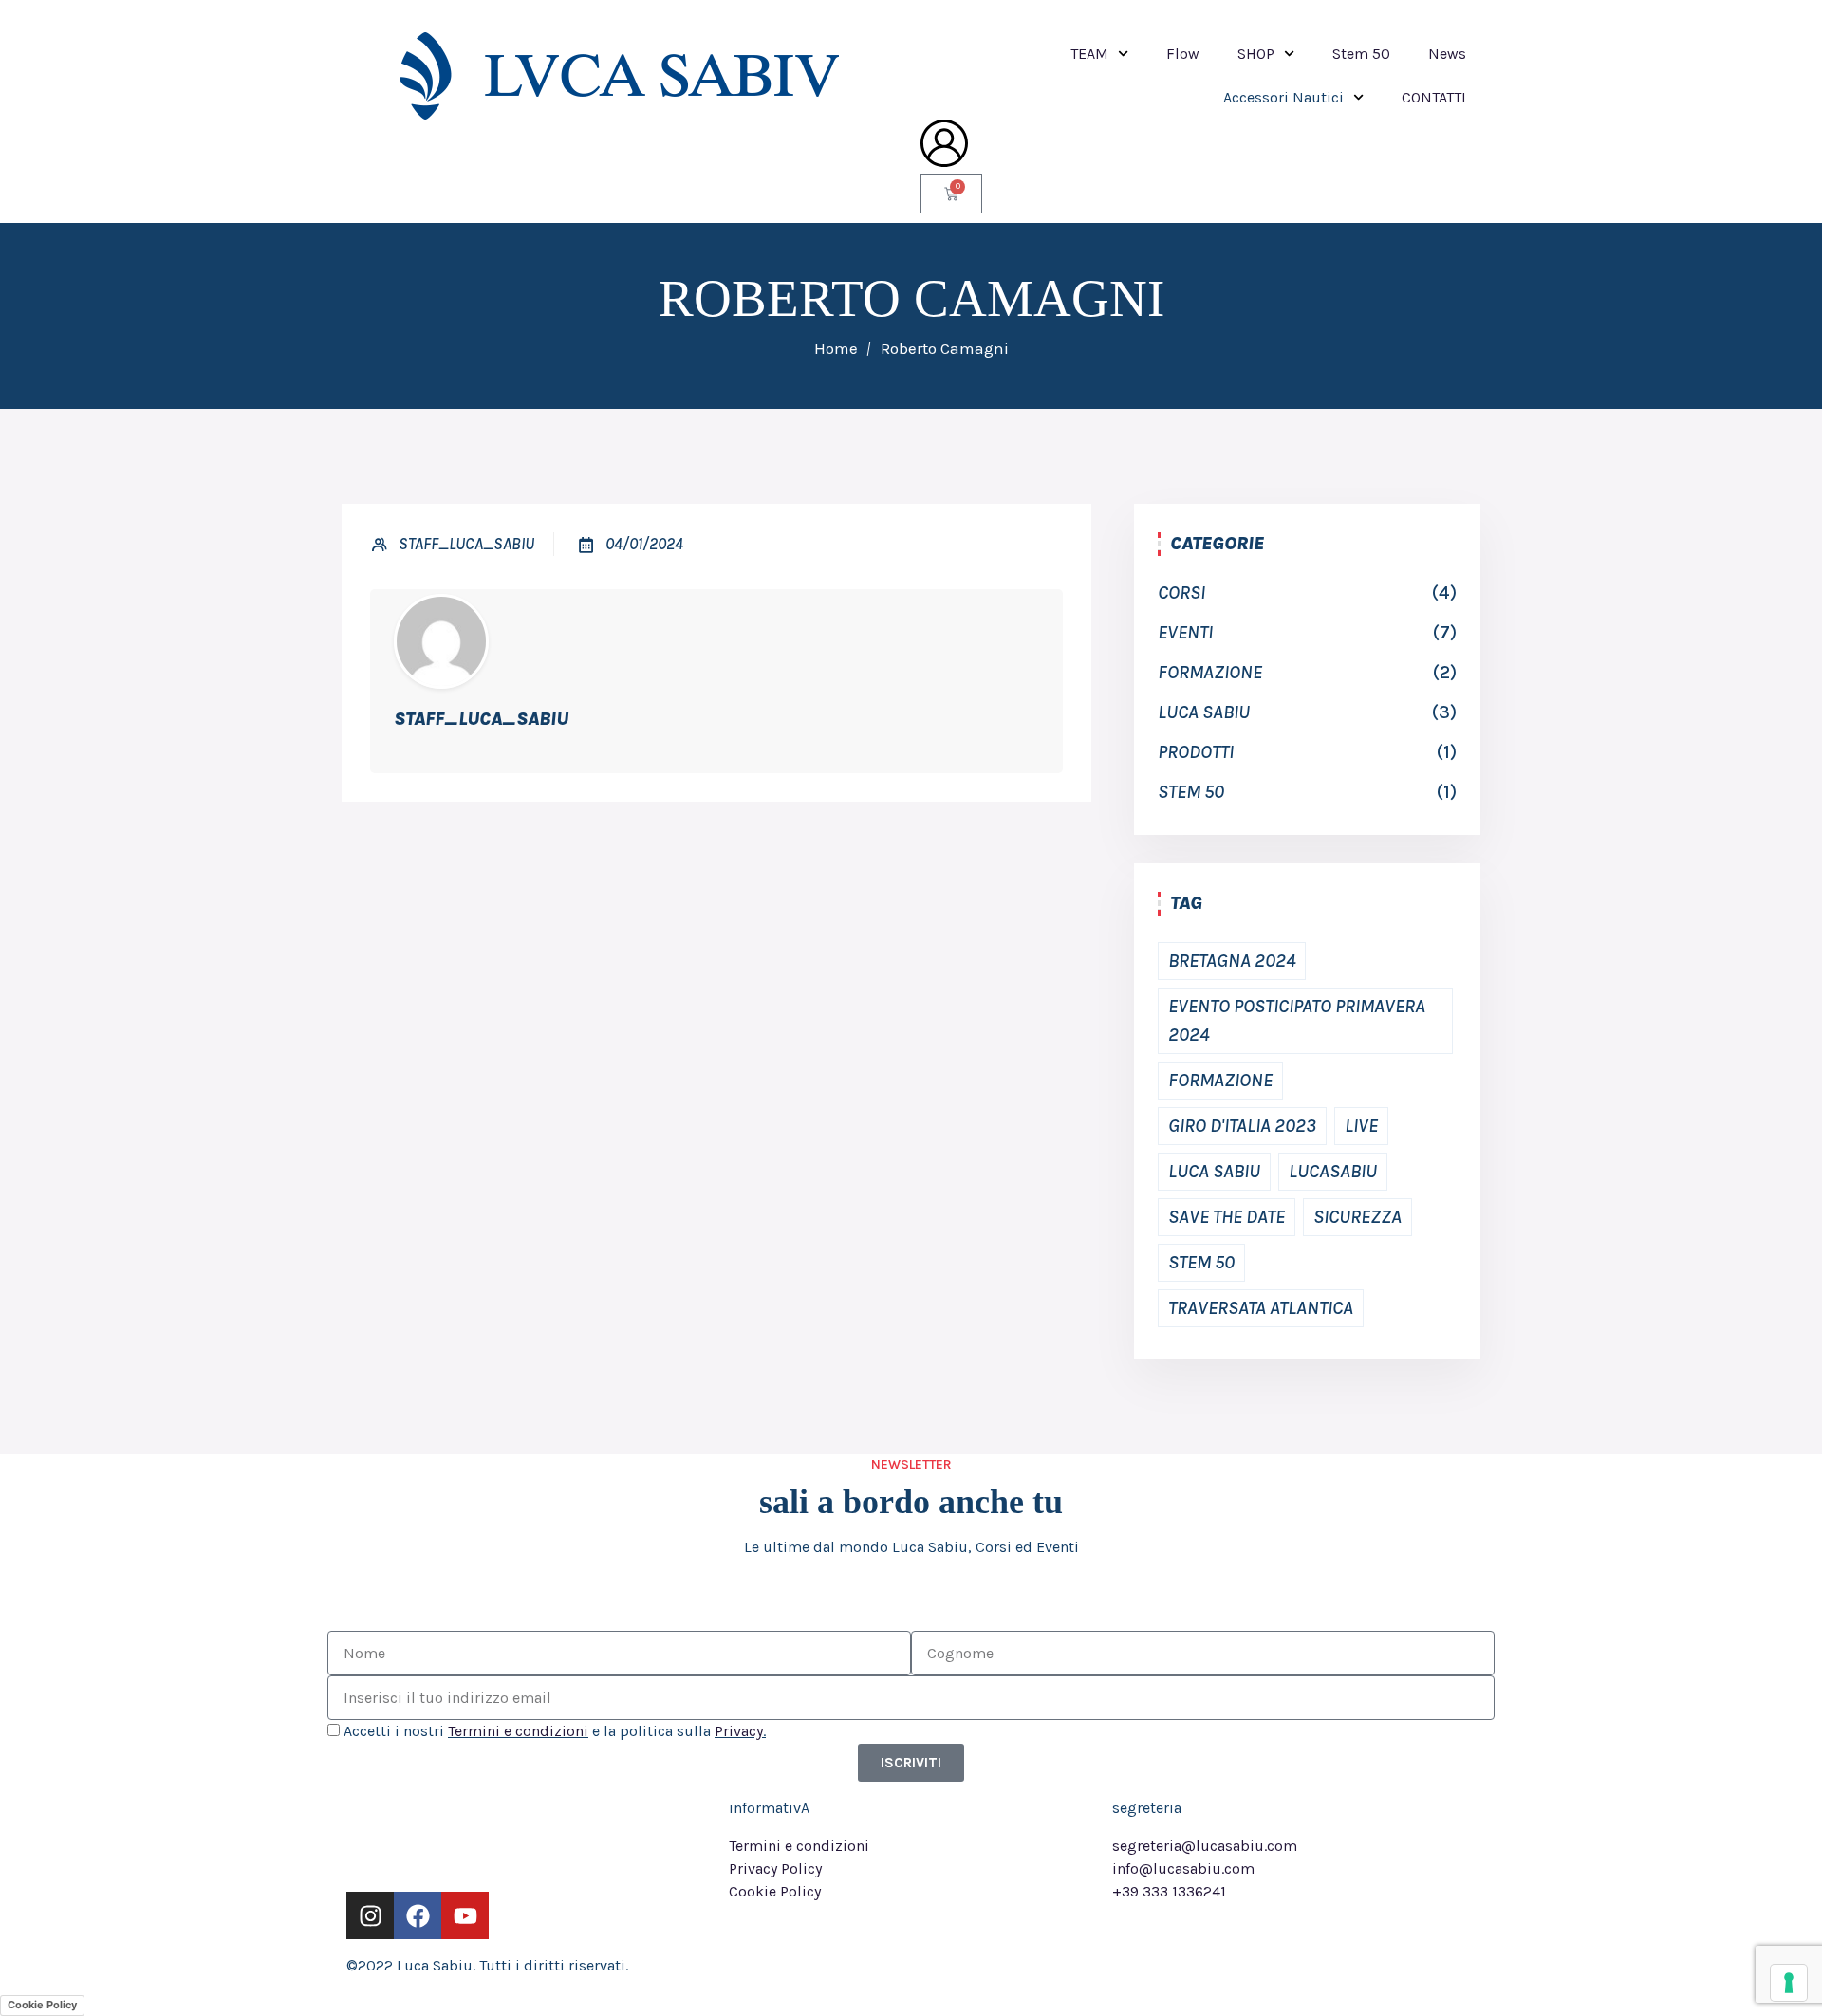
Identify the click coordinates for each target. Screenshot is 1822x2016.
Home (836, 348)
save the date (1227, 1217)
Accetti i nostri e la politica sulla (555, 1731)
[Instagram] (370, 1915)
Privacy (739, 1731)
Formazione (1210, 672)
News (1447, 54)
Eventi (1185, 632)
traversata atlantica (1261, 1308)
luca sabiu (1204, 712)
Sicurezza (1357, 1217)
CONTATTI (1434, 97)
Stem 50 (1361, 54)
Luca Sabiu (1214, 1171)
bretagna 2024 (1232, 961)
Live (1361, 1126)
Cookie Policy (42, 2005)
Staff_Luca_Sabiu (466, 544)
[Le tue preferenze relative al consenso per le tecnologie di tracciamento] (1789, 1983)
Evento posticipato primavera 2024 (1297, 1020)
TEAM (1089, 54)
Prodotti (1196, 752)
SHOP (1256, 54)
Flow (1183, 54)
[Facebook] (418, 1915)
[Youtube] (465, 1915)
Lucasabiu (1333, 1171)
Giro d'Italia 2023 (1242, 1126)
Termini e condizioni (518, 1731)
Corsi (1181, 592)
